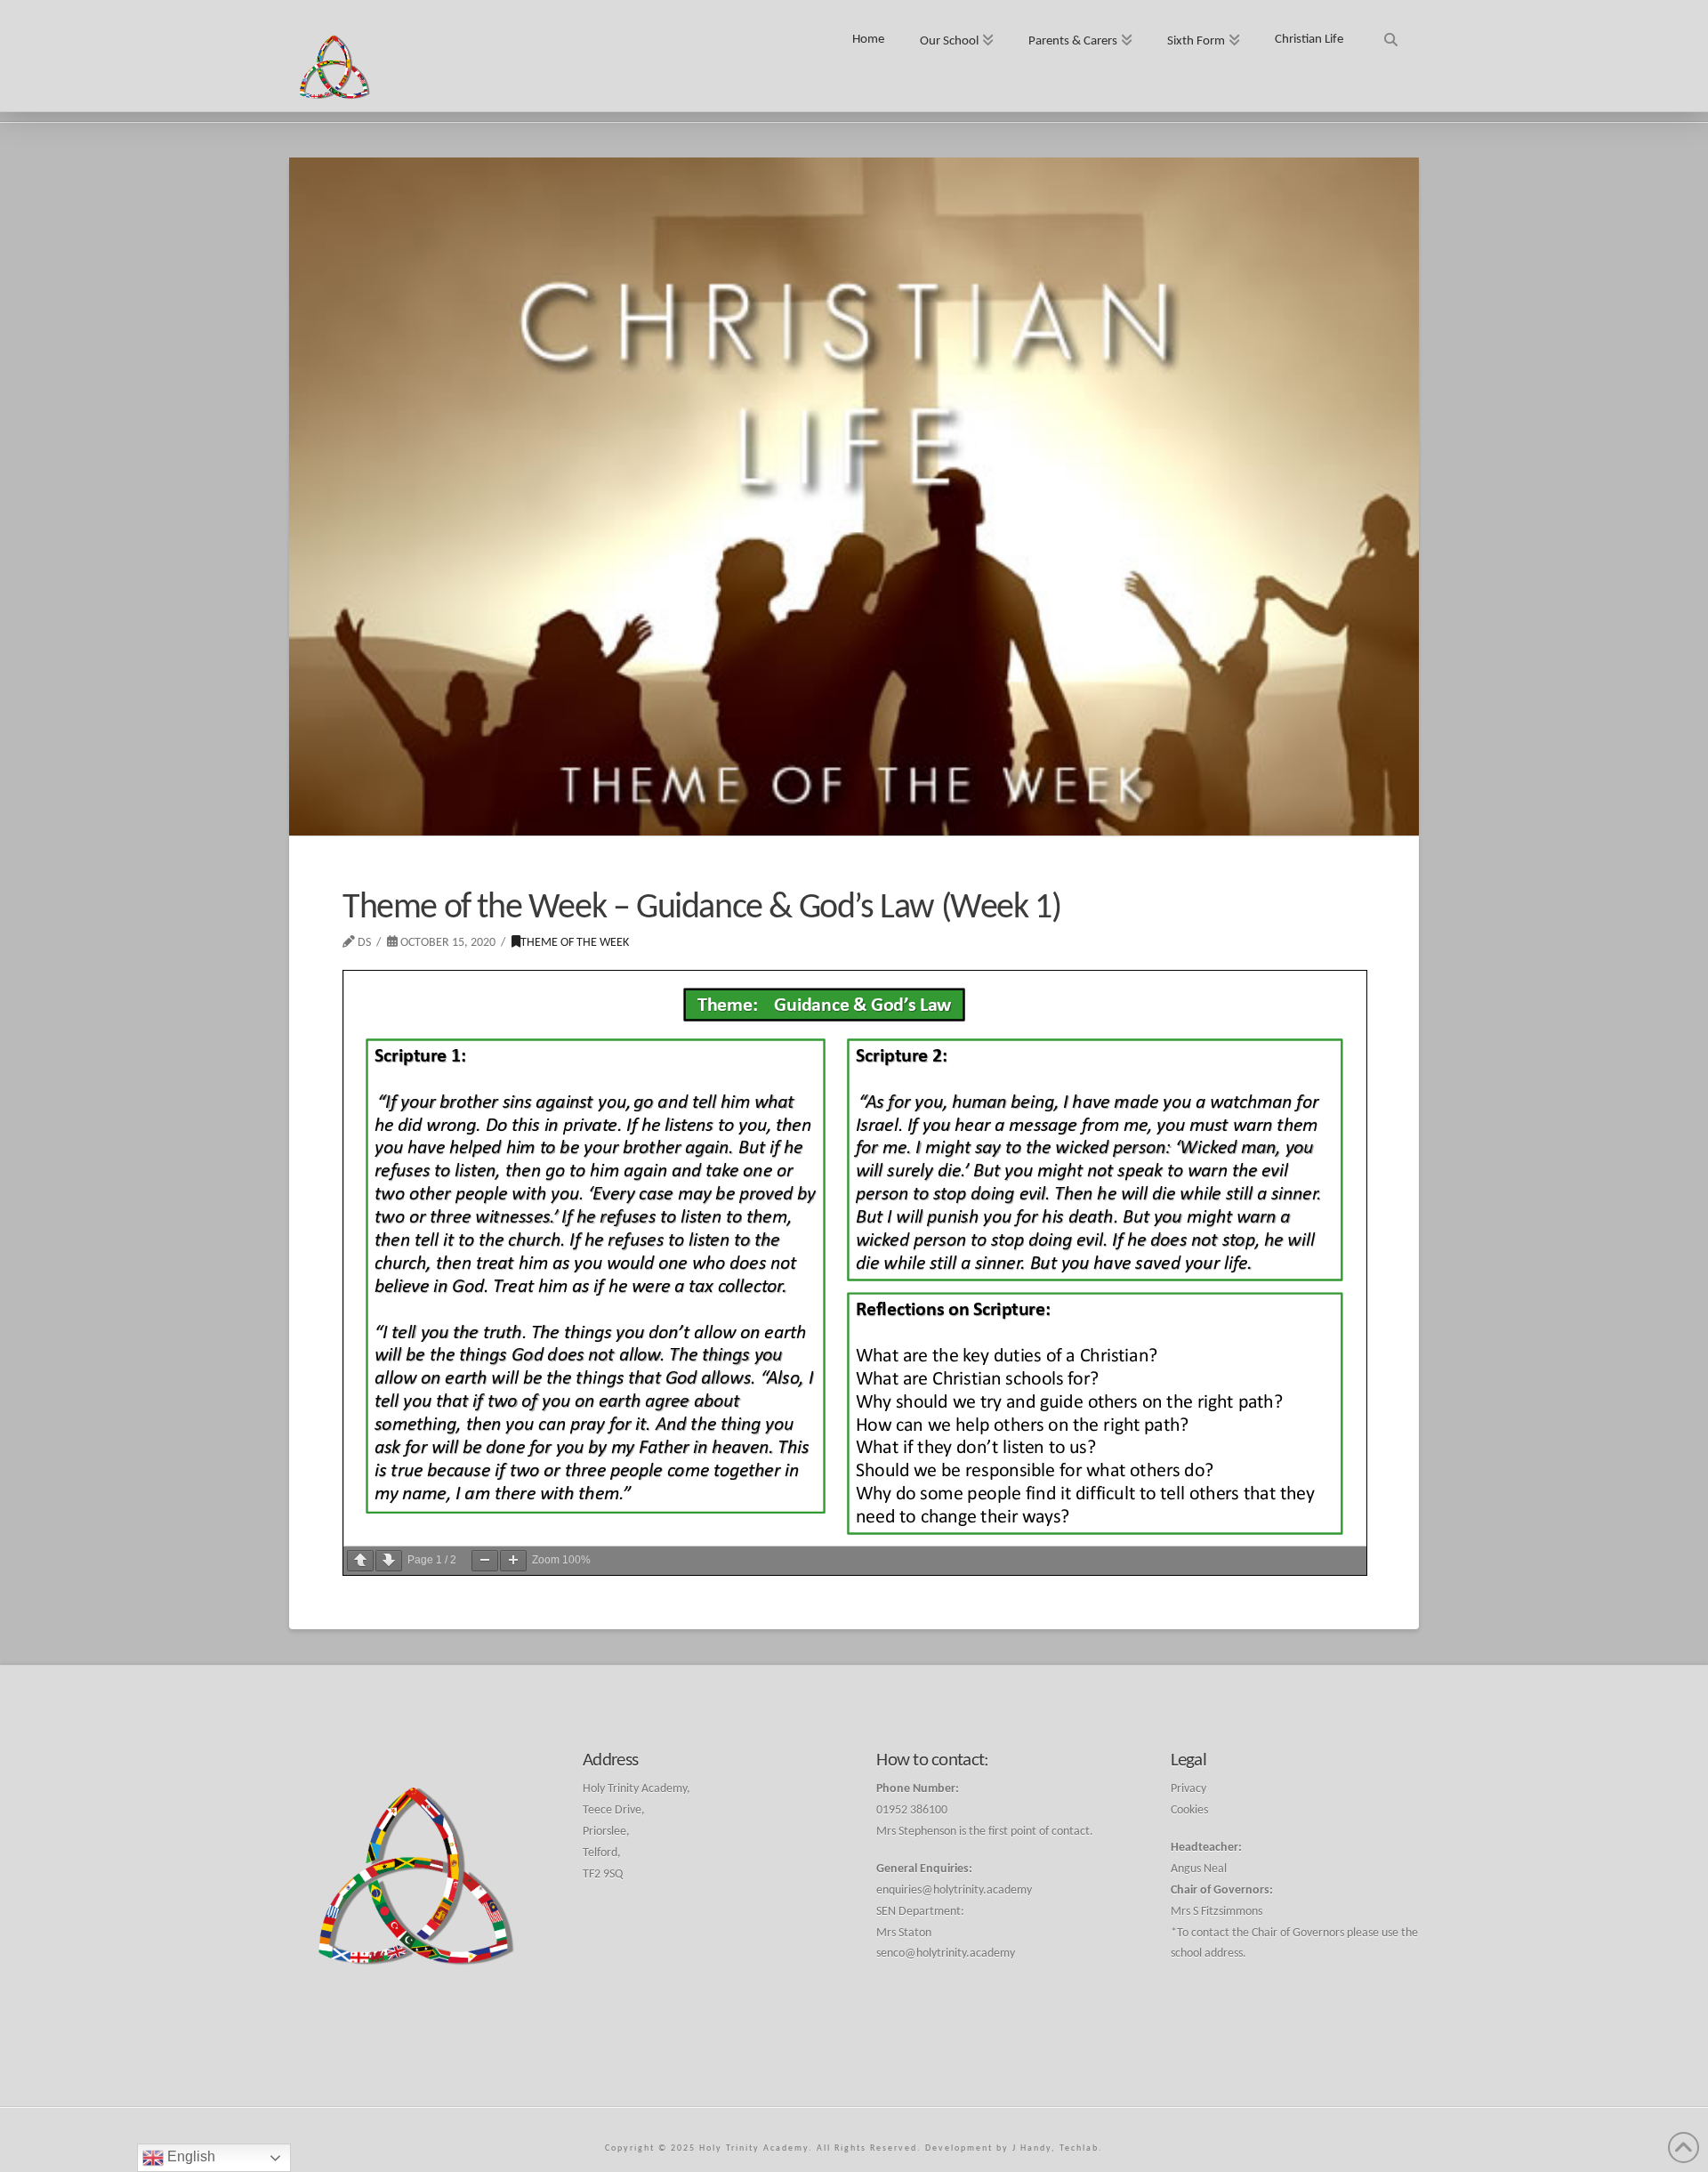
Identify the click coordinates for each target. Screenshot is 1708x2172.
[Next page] (389, 1561)
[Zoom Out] (485, 1561)
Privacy (1188, 1789)
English (189, 2156)
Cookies (1189, 1810)
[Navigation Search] (1390, 33)
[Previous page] (360, 1561)
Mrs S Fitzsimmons (1217, 1912)
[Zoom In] (513, 1561)
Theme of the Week (575, 943)
